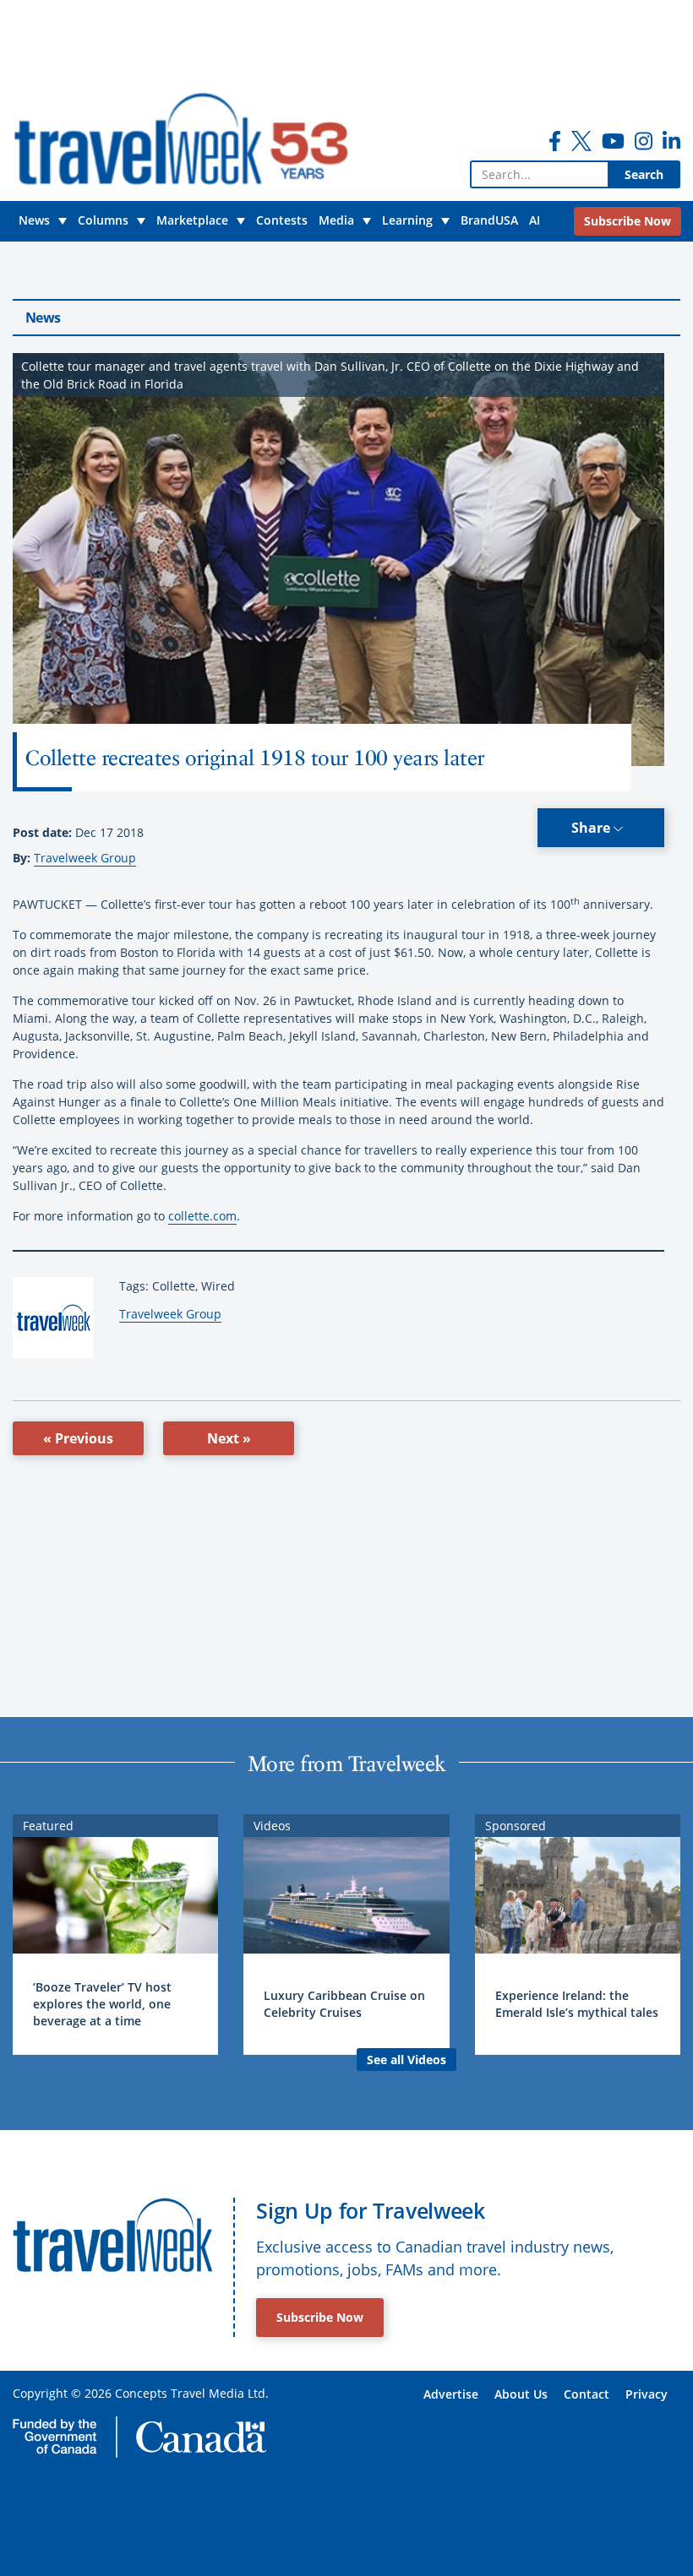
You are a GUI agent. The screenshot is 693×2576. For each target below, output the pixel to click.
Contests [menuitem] (282, 220)
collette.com (202, 1216)
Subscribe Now (320, 2317)
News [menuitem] (34, 220)
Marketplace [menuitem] (192, 220)
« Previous (78, 1438)
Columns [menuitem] (103, 220)
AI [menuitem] (535, 220)
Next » (229, 1438)
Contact (587, 2394)
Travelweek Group (85, 858)
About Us (521, 2394)
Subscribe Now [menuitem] (628, 221)
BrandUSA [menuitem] (489, 220)
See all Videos (407, 2060)
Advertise (451, 2394)
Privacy (647, 2394)
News (43, 318)
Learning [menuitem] (407, 220)
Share (592, 828)
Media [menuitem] (336, 220)
